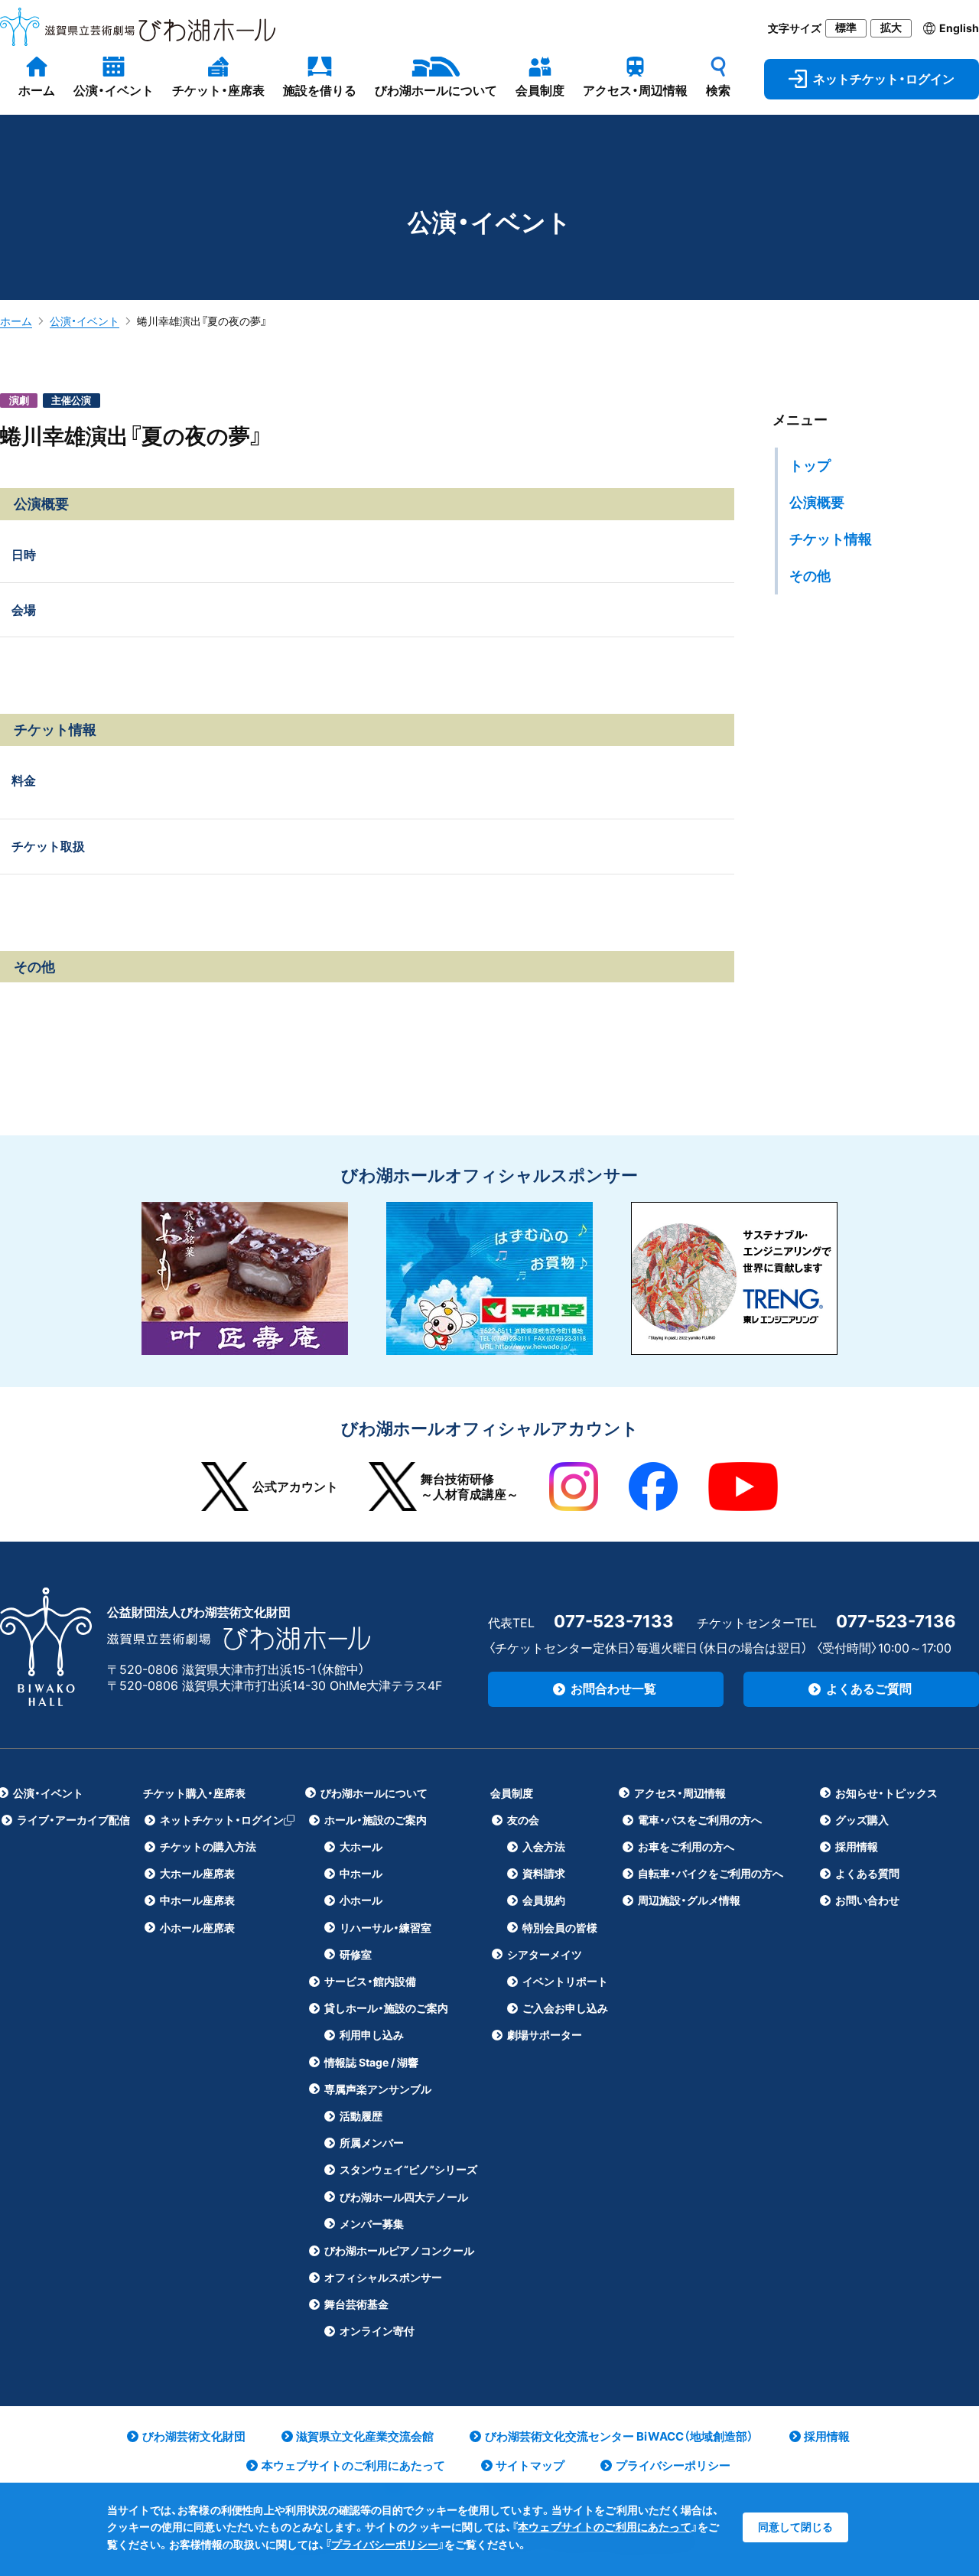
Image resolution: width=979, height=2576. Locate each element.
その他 (810, 576)
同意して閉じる (795, 2527)
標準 (846, 28)
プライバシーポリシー (385, 2544)
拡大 (891, 28)
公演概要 (817, 502)
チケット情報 (831, 539)
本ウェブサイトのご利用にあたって (605, 2527)
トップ (810, 466)
